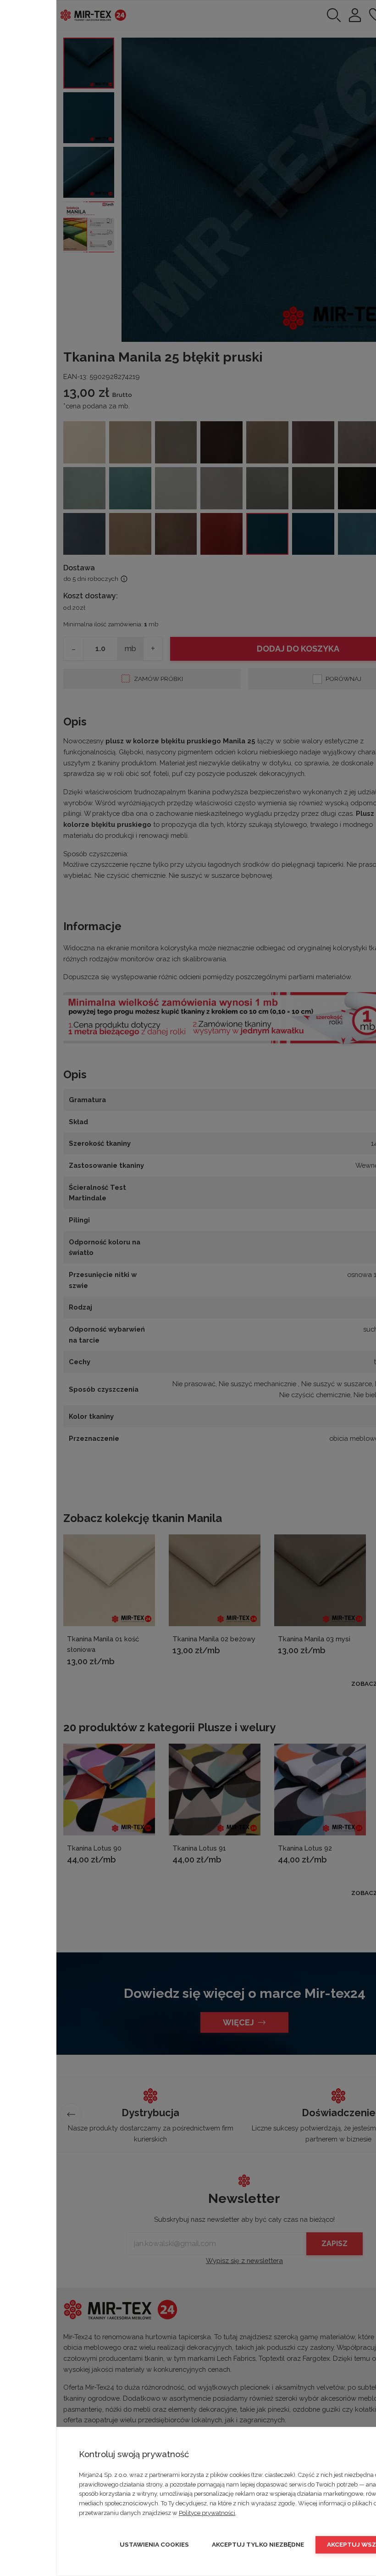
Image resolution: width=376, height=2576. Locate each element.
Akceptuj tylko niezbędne (258, 2544)
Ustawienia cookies (154, 2544)
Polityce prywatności (207, 2513)
